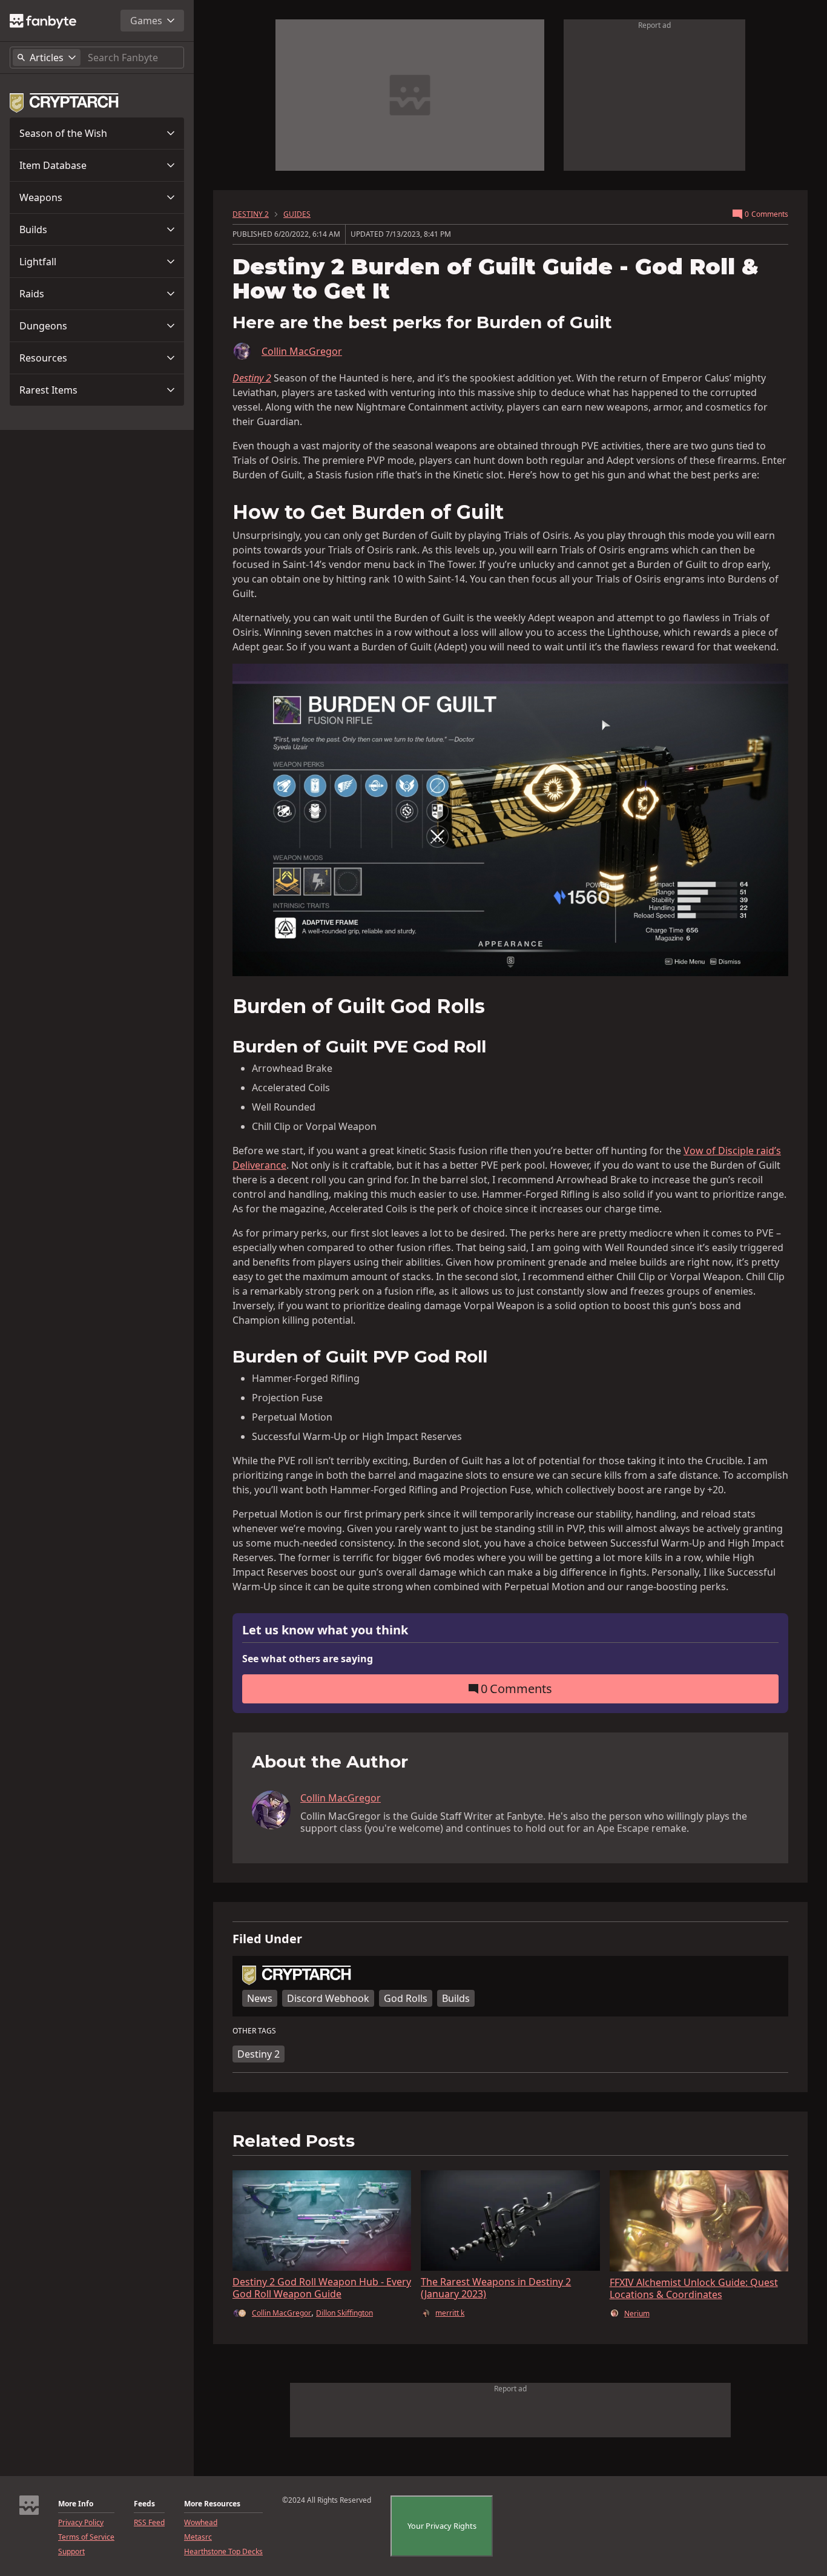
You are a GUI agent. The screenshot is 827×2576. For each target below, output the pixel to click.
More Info (76, 2504)
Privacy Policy (81, 2523)
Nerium (637, 2314)
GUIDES (297, 214)
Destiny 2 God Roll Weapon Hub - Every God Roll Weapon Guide (322, 2288)
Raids (32, 294)
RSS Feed (149, 2523)
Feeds (144, 2504)
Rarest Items (48, 390)
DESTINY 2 (251, 214)
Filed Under (267, 1939)
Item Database (53, 165)
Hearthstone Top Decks (223, 2552)
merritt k (450, 2313)
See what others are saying (308, 1659)
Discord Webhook (328, 1998)
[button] (97, 133)
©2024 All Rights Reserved (327, 2500)
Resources (43, 358)
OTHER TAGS (254, 2031)
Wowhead (201, 2523)
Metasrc (198, 2537)
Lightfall (38, 262)
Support (71, 2552)
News (260, 1998)
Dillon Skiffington (344, 2313)
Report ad (654, 25)
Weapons (41, 197)
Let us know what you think (325, 1630)
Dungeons (43, 326)
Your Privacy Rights (442, 2526)
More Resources (212, 2504)
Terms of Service (86, 2537)
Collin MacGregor (302, 351)
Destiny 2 (259, 2054)
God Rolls (406, 1998)
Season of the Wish (63, 133)
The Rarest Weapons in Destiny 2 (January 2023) (496, 2288)
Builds (33, 230)
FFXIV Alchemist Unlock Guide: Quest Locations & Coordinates (694, 2288)
